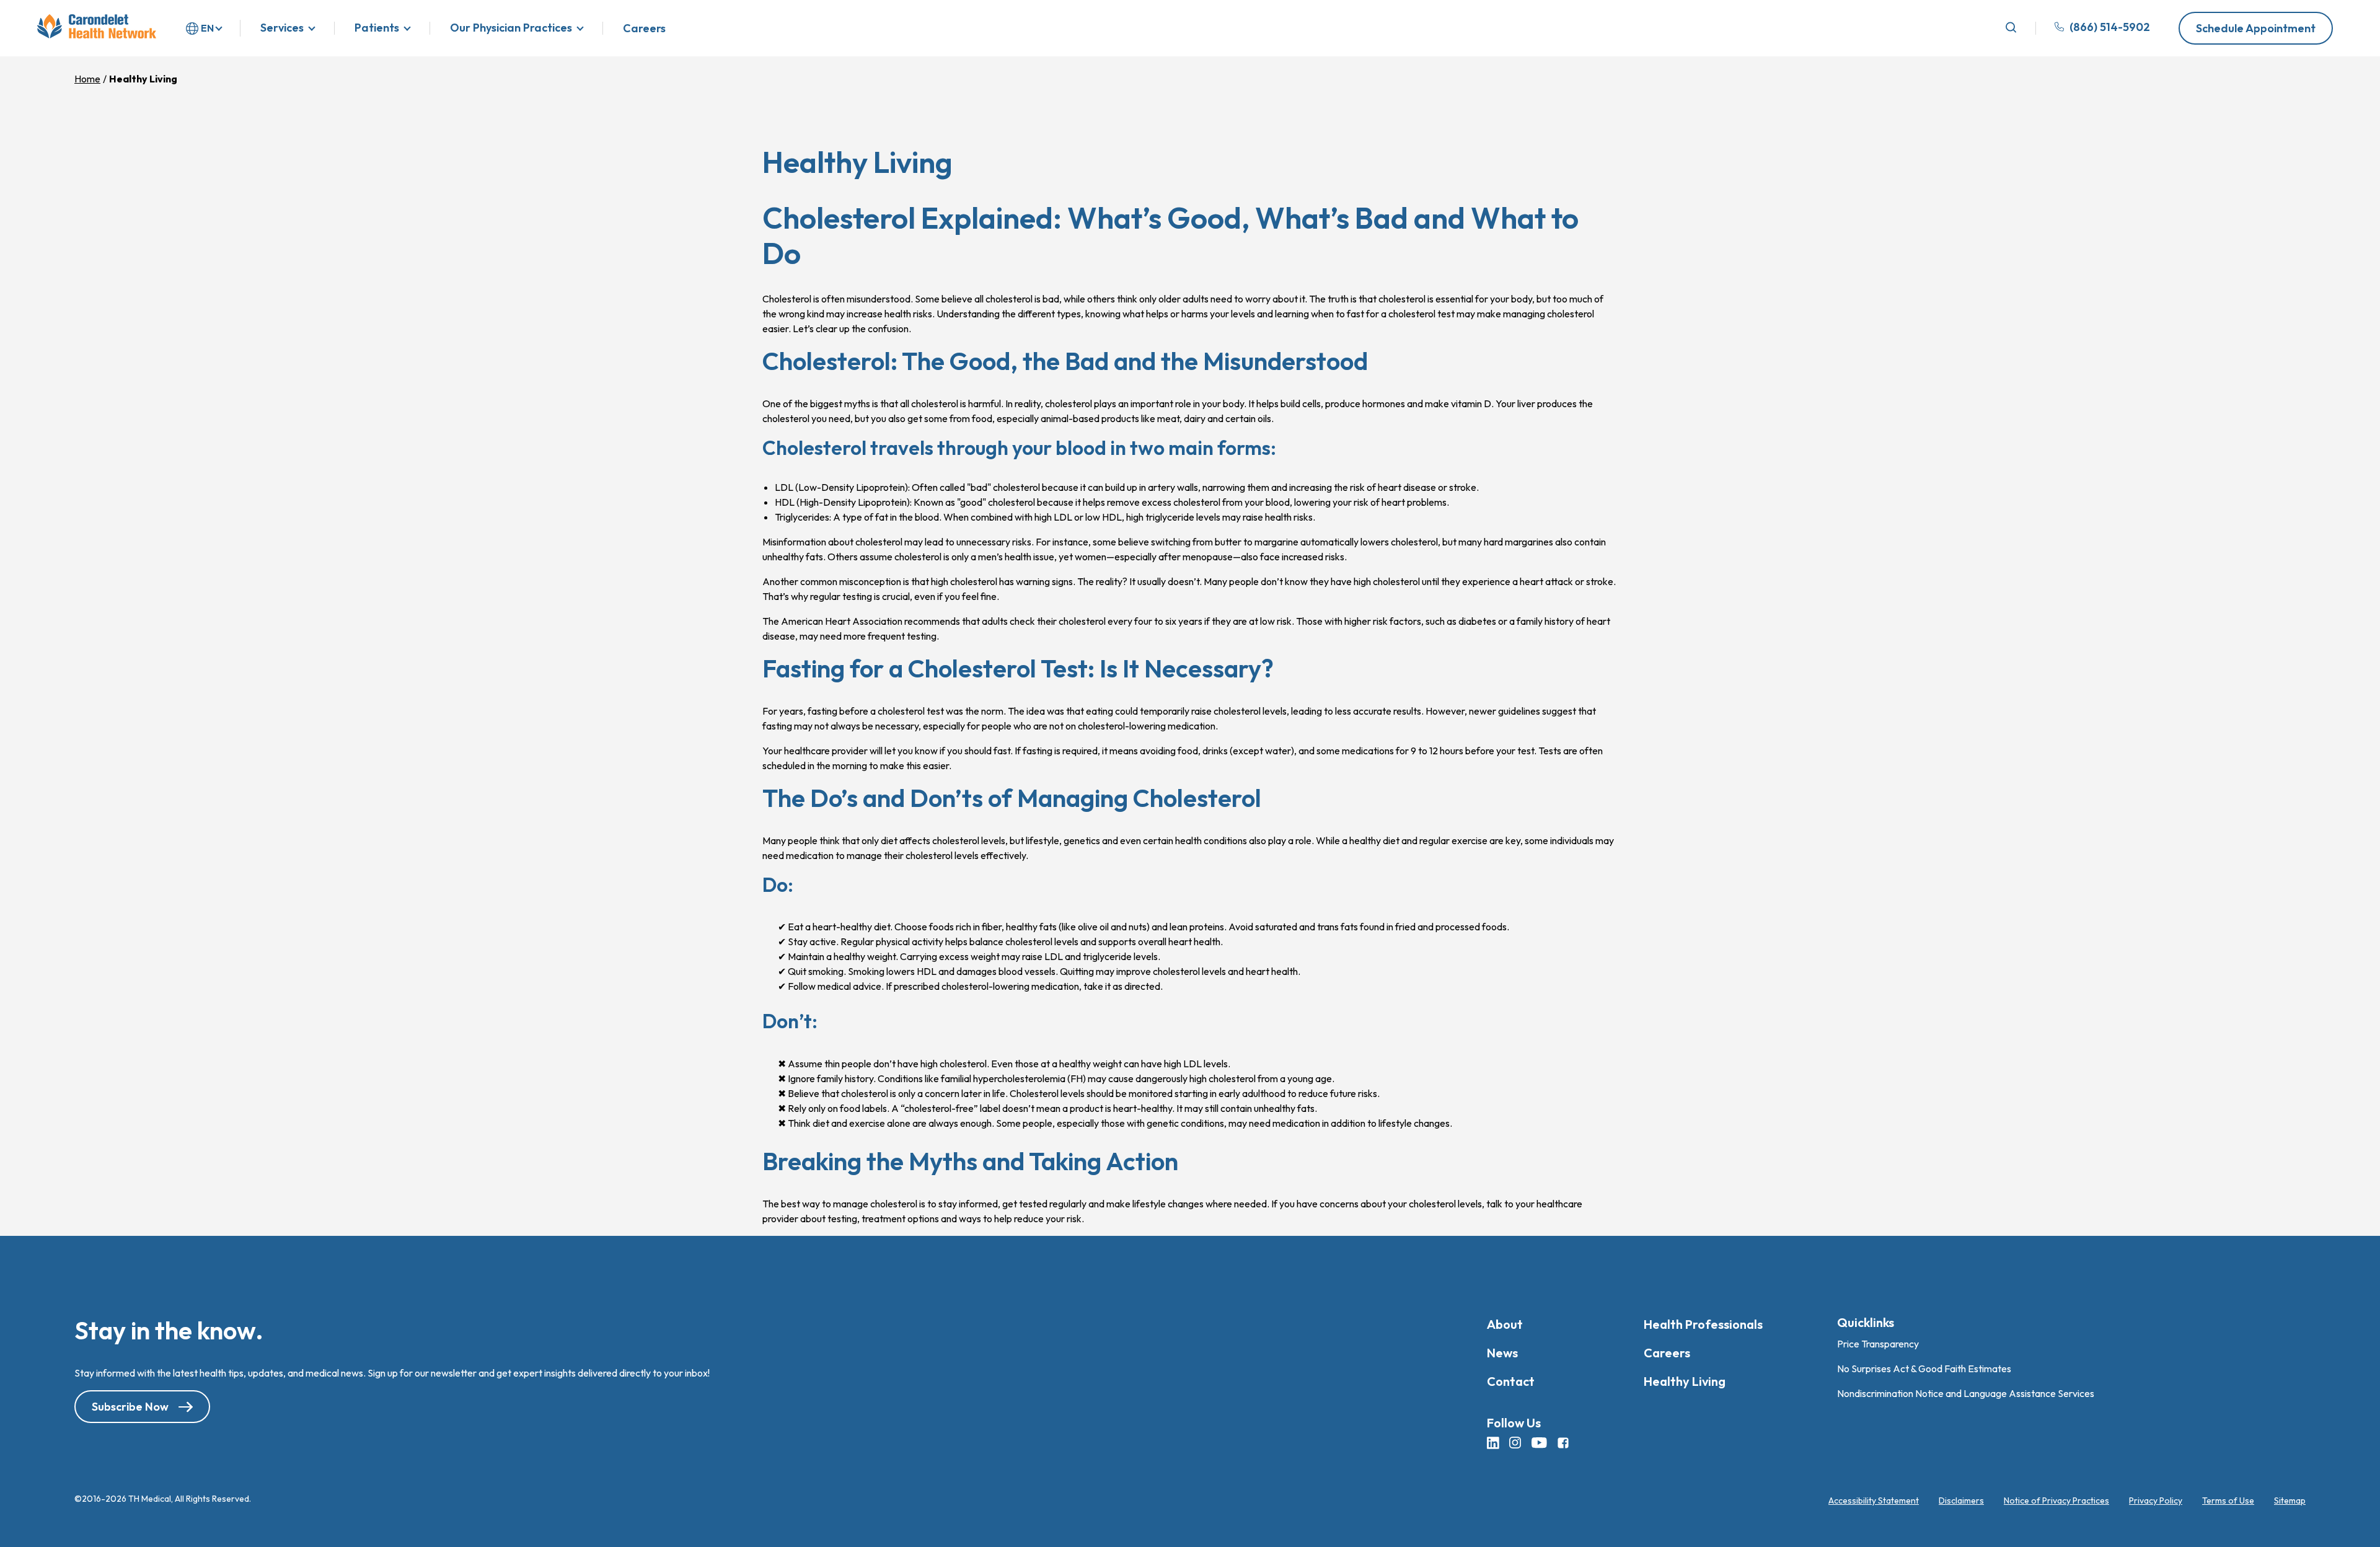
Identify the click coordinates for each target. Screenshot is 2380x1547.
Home (87, 79)
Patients (377, 28)
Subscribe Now (130, 1407)
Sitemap (2290, 1501)
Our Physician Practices (511, 28)
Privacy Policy (2156, 1501)
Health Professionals (1703, 1324)
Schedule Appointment (2256, 28)
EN (207, 28)
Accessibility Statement (1874, 1501)
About (1505, 1324)
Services (282, 28)
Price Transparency (1878, 1344)
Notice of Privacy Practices (2056, 1501)
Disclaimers (1961, 1501)
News (1502, 1353)
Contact (1511, 1381)
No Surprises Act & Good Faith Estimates (1924, 1368)
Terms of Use (2228, 1501)
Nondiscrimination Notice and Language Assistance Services (1966, 1393)
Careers (644, 29)
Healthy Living (1685, 1381)
